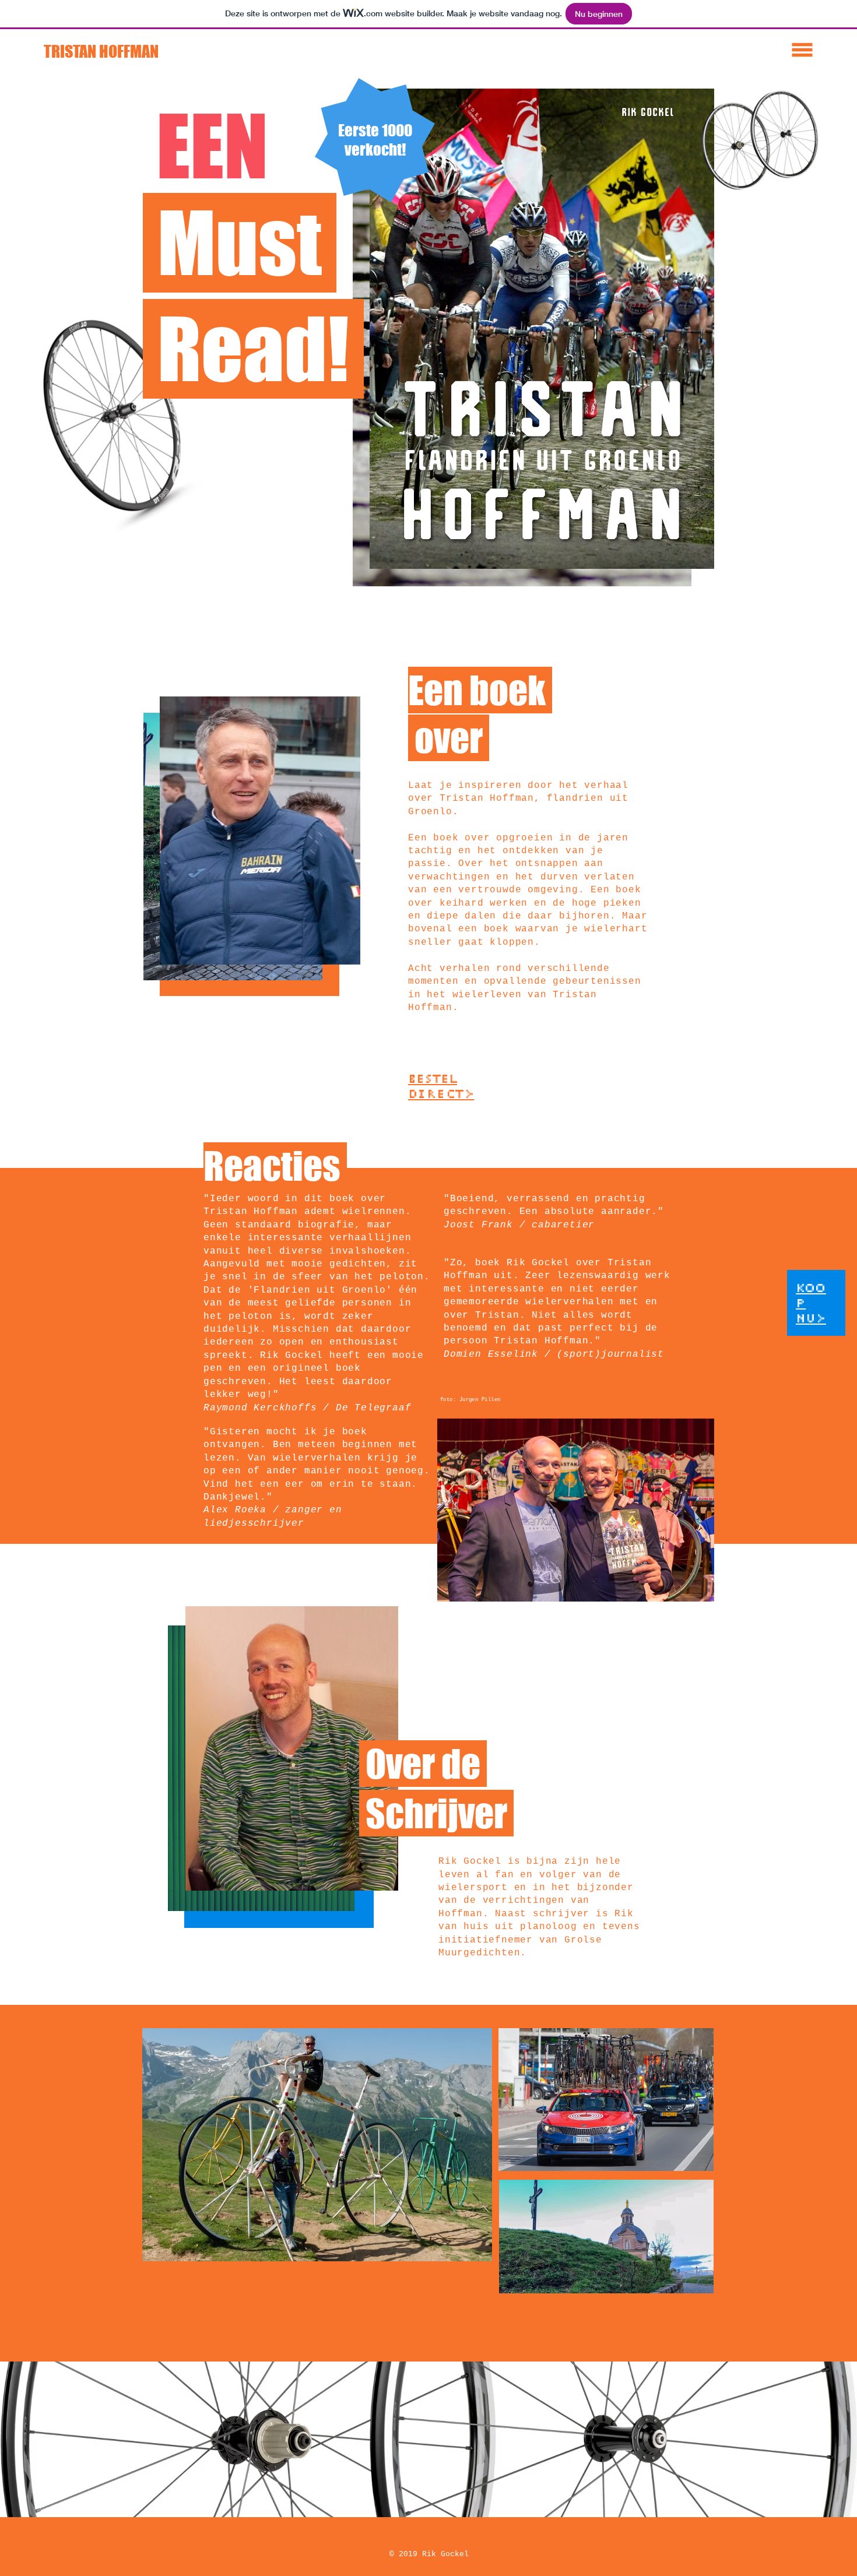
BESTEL (433, 1079)
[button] (802, 50)
